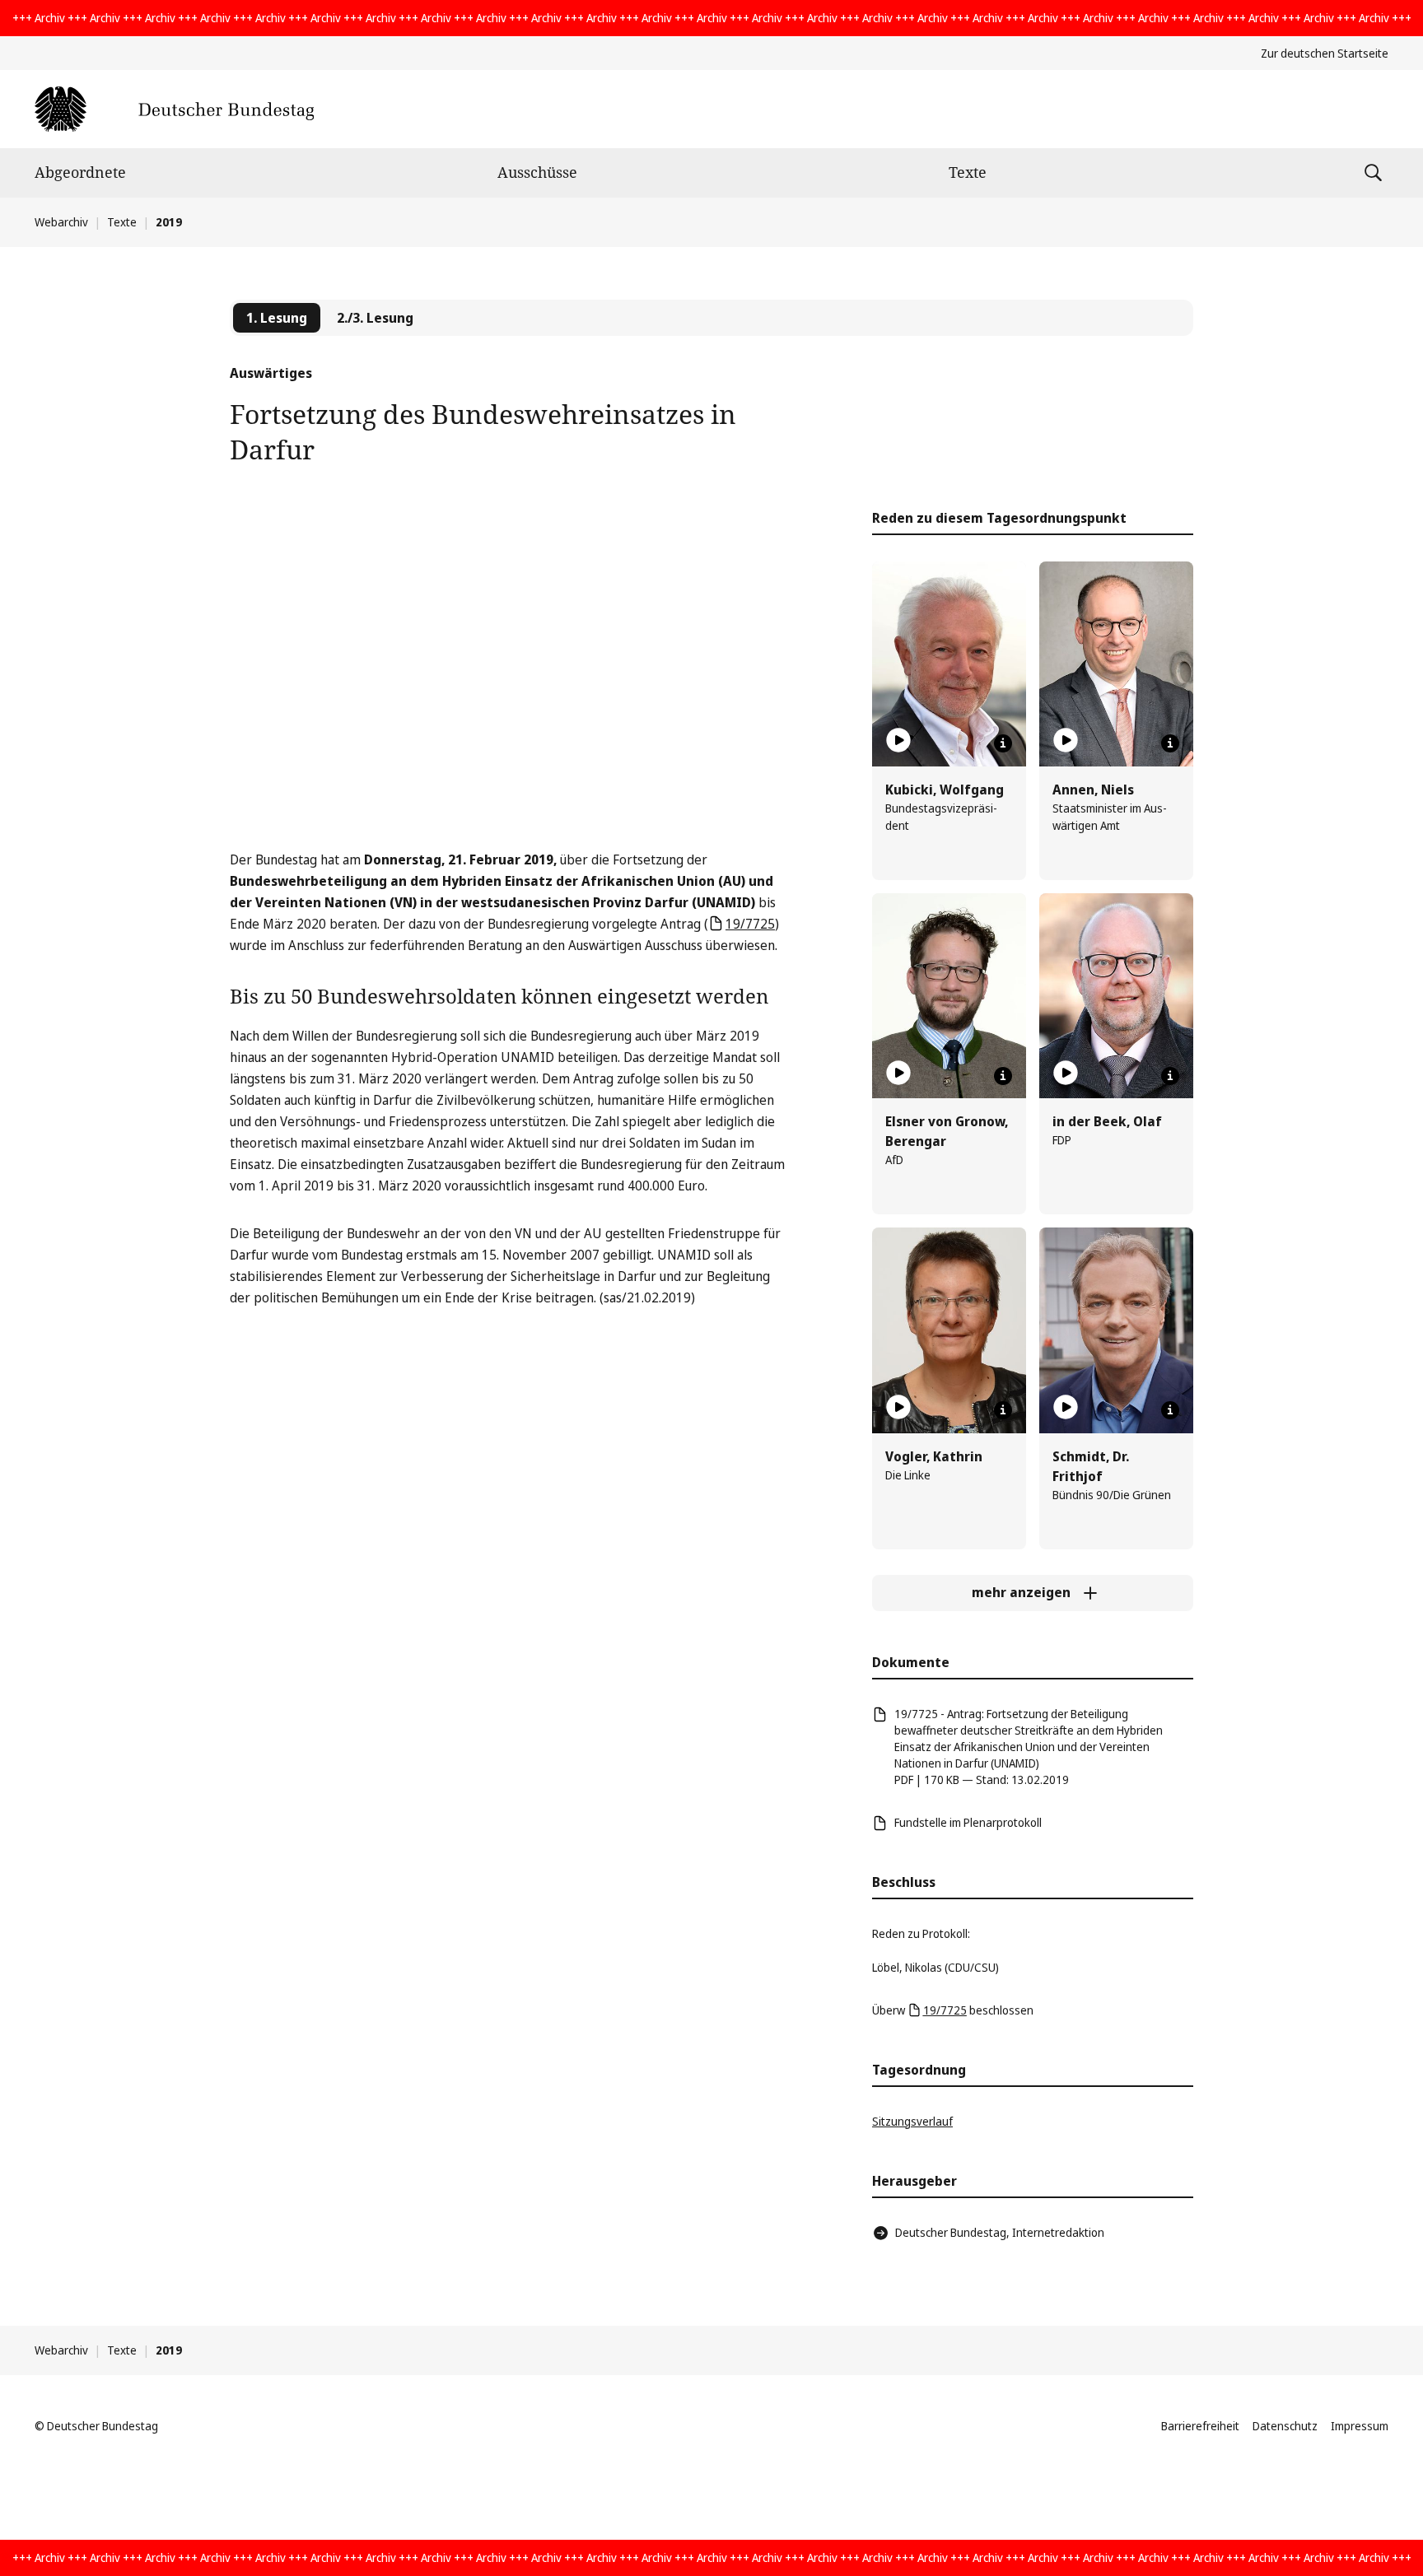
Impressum (1360, 2426)
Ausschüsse (537, 172)
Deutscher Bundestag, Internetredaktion (1000, 2232)
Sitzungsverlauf (912, 2121)
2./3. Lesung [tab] (375, 318)
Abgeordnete (80, 172)
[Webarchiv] (174, 109)
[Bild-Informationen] (1003, 743)
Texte (968, 172)
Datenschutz (1285, 2426)
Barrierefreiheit (1200, 2426)
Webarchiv (61, 222)
